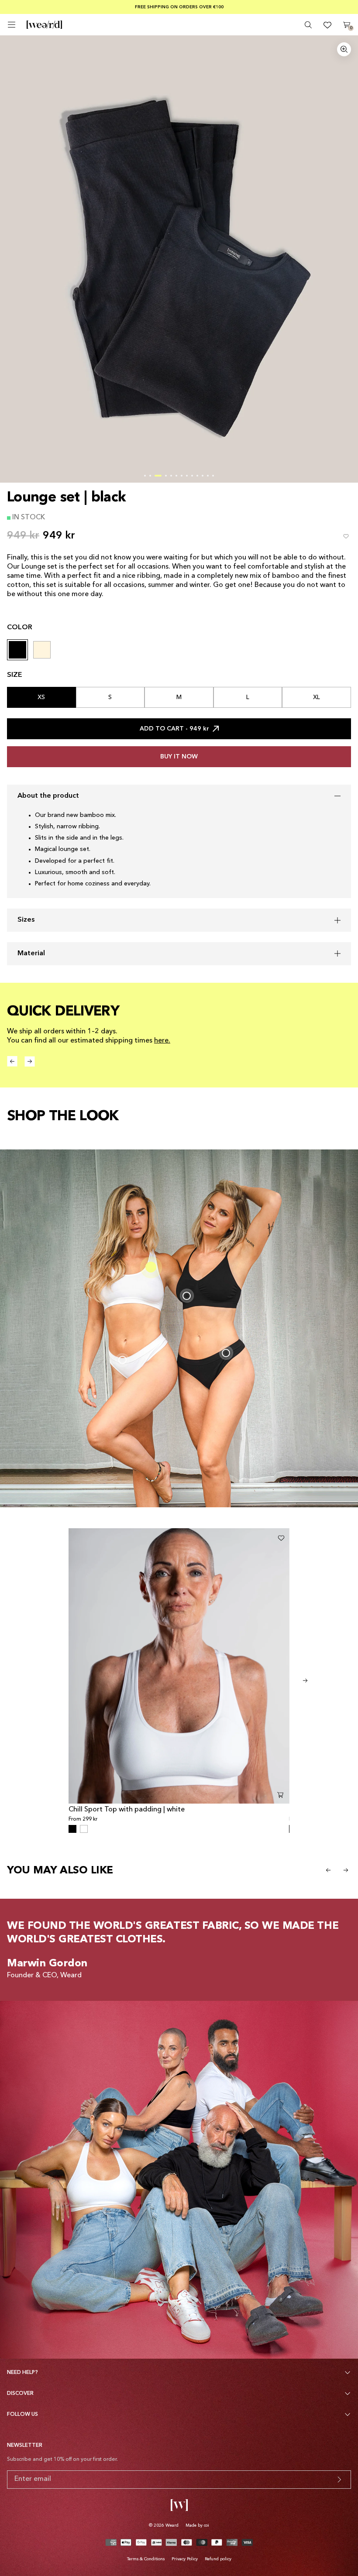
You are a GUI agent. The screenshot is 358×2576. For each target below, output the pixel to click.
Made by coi (197, 2525)
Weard (172, 2525)
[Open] (12, 25)
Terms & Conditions (146, 2559)
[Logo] (44, 25)
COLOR (20, 628)
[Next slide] (305, 1681)
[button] (145, 476)
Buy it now (179, 757)
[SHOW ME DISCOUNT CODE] (339, 2480)
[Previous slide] (328, 1870)
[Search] (308, 25)
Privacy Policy (185, 2559)
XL (317, 697)
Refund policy (218, 2559)
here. (162, 1041)
